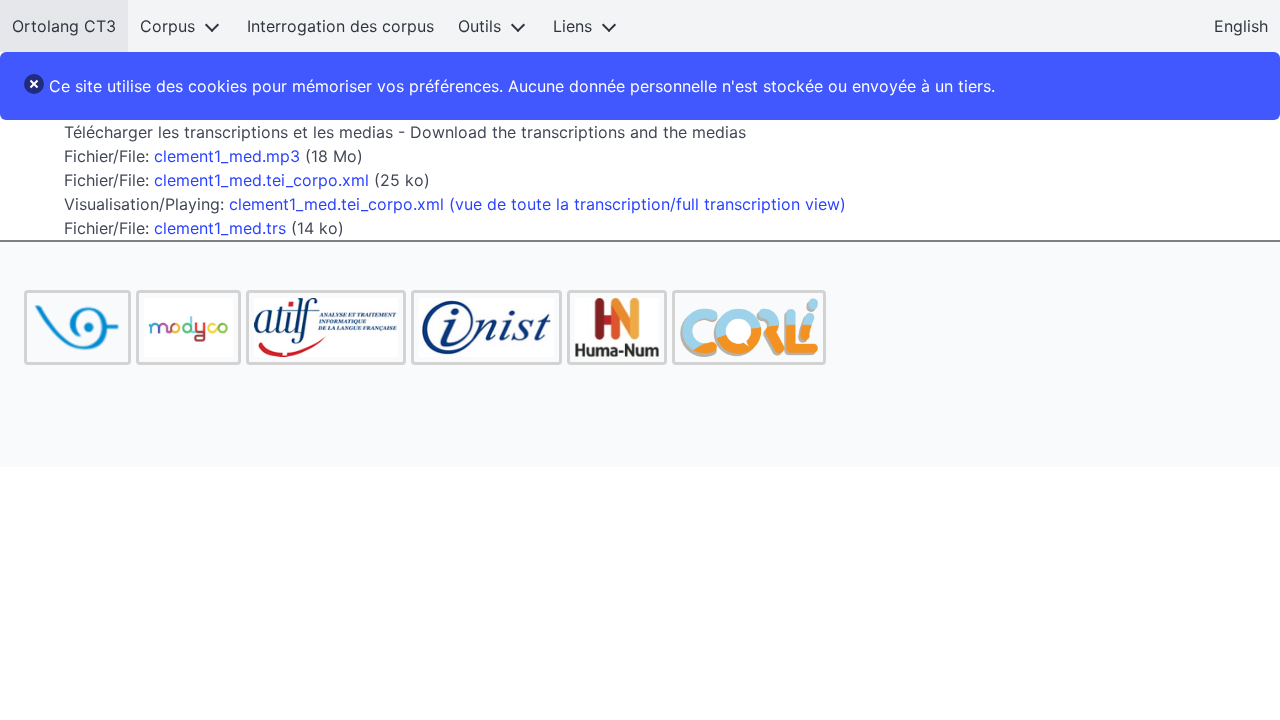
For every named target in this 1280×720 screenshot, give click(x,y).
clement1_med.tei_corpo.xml (261, 180)
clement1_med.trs (220, 228)
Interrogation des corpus (340, 26)
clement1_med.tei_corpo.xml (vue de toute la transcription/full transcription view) (537, 204)
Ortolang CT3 (64, 26)
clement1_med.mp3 (227, 156)
